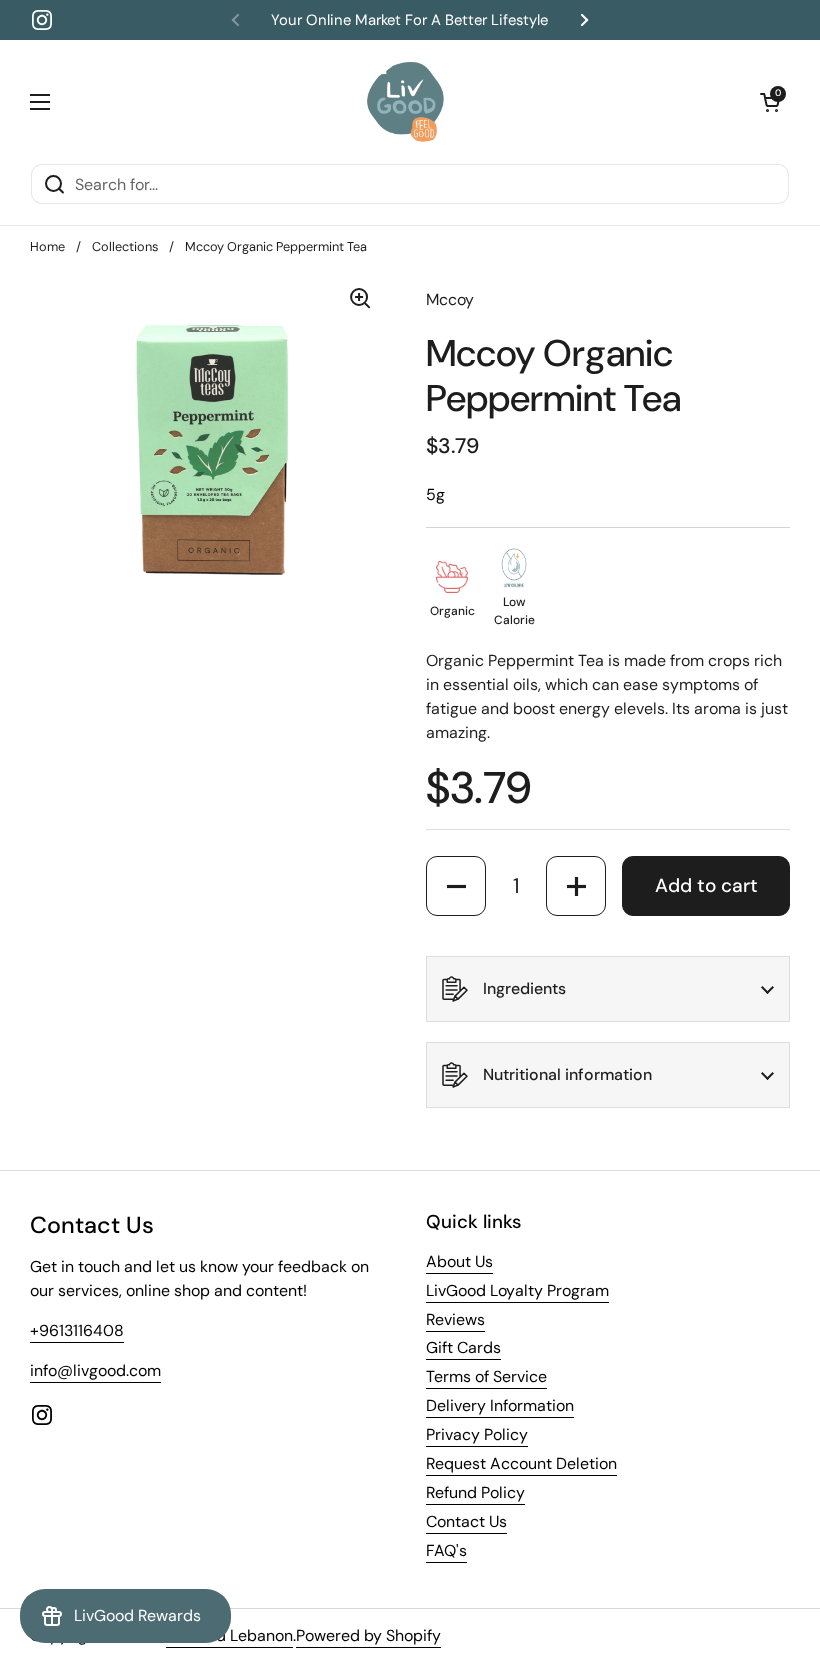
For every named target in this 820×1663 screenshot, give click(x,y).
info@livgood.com (95, 1370)
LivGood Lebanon (229, 1635)
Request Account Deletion (521, 1463)
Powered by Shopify (368, 1635)
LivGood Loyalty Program (517, 1290)
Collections (125, 246)
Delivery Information (500, 1405)
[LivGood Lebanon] (405, 101)
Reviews (455, 1319)
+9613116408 (77, 1330)
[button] (770, 102)
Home (47, 246)
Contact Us (466, 1521)
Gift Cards (463, 1347)
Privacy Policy (477, 1434)
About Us (459, 1261)
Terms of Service (486, 1376)
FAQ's (446, 1550)
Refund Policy (475, 1492)
